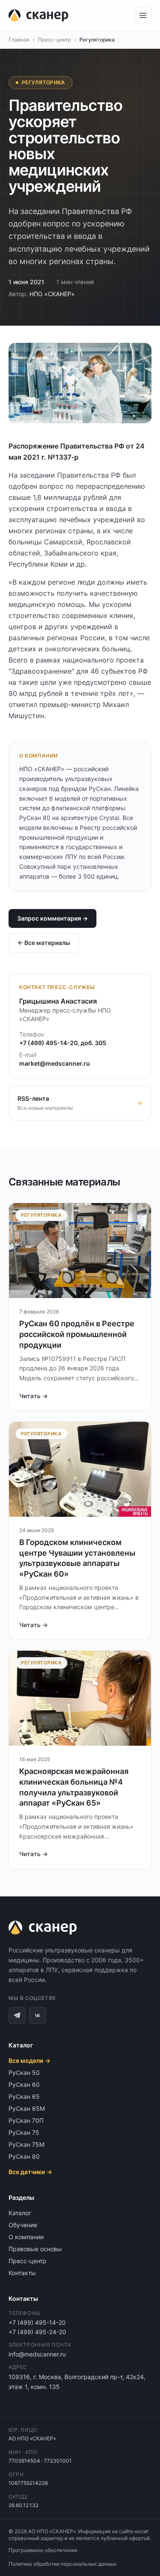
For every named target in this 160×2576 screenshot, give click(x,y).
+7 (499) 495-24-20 (37, 2332)
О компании (26, 2237)
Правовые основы (35, 2249)
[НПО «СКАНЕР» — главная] (38, 15)
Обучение (23, 2225)
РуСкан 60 (24, 2084)
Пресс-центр (54, 40)
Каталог (20, 2213)
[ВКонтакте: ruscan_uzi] (38, 2015)
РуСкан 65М (27, 2108)
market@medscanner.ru (55, 1063)
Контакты (22, 2273)
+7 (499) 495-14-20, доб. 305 (63, 1043)
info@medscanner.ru (37, 2354)
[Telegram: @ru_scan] (17, 2015)
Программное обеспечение (43, 2550)
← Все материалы (44, 943)
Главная (19, 40)
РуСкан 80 (24, 2156)
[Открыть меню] (143, 15)
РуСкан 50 (24, 2072)
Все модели (29, 2061)
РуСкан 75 (24, 2132)
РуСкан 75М (26, 2144)
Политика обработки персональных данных (63, 2564)
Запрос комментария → (52, 918)
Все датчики (30, 2172)
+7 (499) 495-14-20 (37, 2322)
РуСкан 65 (24, 2096)
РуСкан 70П (26, 2120)
